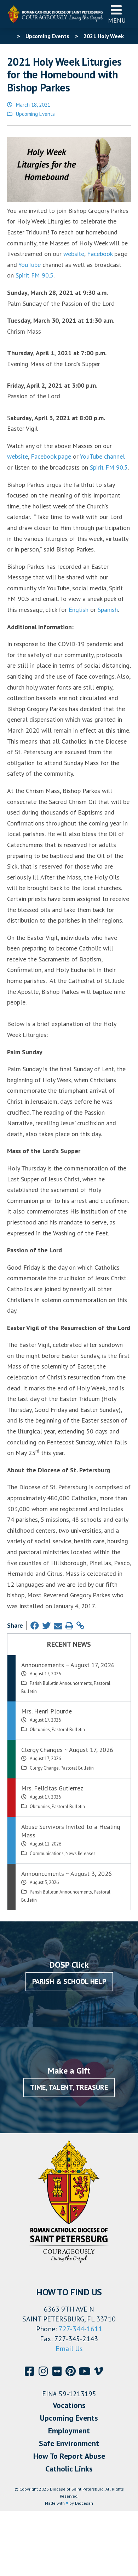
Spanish (108, 610)
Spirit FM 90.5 (34, 275)
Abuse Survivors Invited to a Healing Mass (71, 1831)
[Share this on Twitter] (46, 1626)
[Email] (58, 1626)
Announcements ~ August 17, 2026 (68, 1665)
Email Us (69, 2349)
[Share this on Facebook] (35, 1626)
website (74, 254)
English (79, 610)
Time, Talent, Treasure (69, 2087)
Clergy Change (44, 1768)
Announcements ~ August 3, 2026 (67, 1874)
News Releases (80, 1853)
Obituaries (40, 1730)
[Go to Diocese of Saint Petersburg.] (10, 36)
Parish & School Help (69, 1981)
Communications (47, 1853)
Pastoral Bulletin (68, 1730)
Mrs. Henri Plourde (47, 1711)
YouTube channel (102, 456)
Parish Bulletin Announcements (61, 1683)
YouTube (30, 265)
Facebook (101, 254)
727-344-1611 (80, 2329)
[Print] (69, 1626)
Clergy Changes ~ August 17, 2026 (67, 1750)
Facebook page (51, 456)
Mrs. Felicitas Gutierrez (52, 1788)
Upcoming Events (35, 114)
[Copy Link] (80, 1626)
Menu (117, 20)
